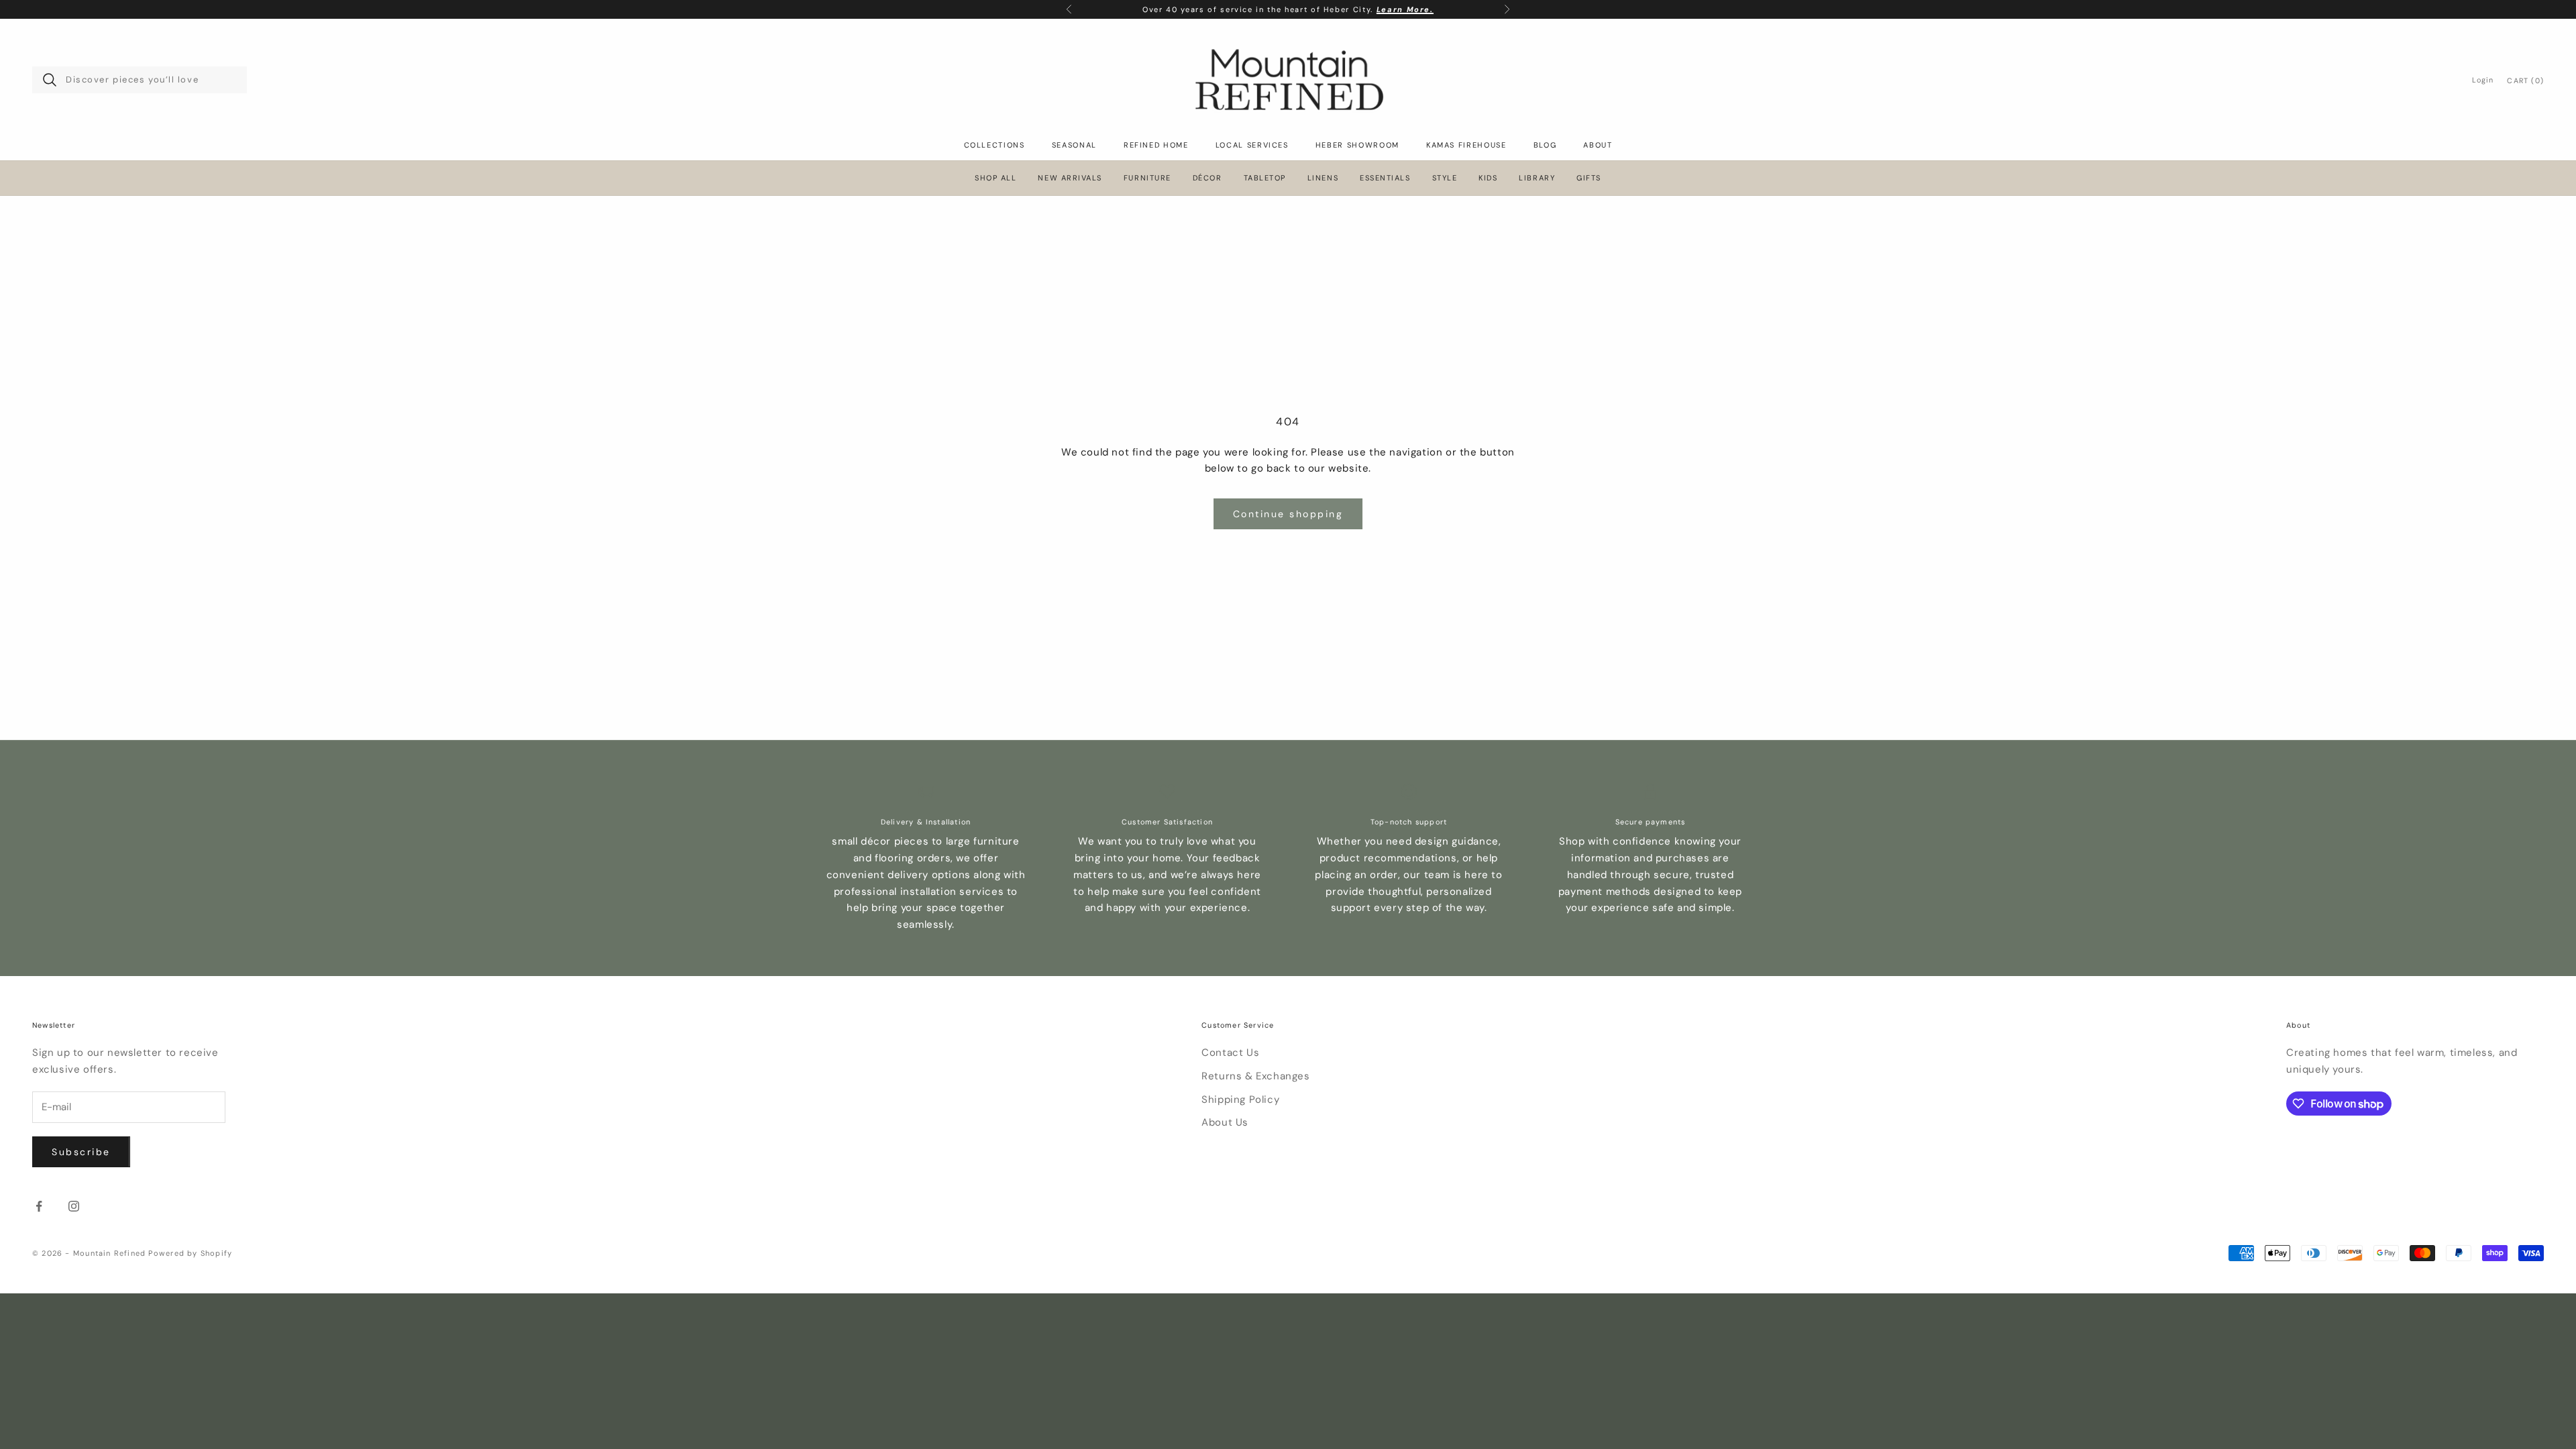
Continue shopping (1288, 514)
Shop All (996, 178)
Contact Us (1230, 1053)
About (1598, 145)
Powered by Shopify (190, 1253)
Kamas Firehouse (1466, 145)
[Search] (50, 80)
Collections (995, 145)
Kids (1488, 178)
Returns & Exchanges (1255, 1076)
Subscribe (81, 1152)
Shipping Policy (1240, 1099)
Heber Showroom (1357, 145)
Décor (1207, 178)
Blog (1545, 145)
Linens (1323, 178)
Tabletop (1265, 178)
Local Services (1252, 145)
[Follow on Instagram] (74, 1206)
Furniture (1147, 178)
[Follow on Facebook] (39, 1206)
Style (1445, 178)
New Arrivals (1070, 178)
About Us (1225, 1122)
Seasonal (1074, 145)
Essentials (1385, 178)
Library (1537, 178)
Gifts (1589, 178)
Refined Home (1156, 145)
